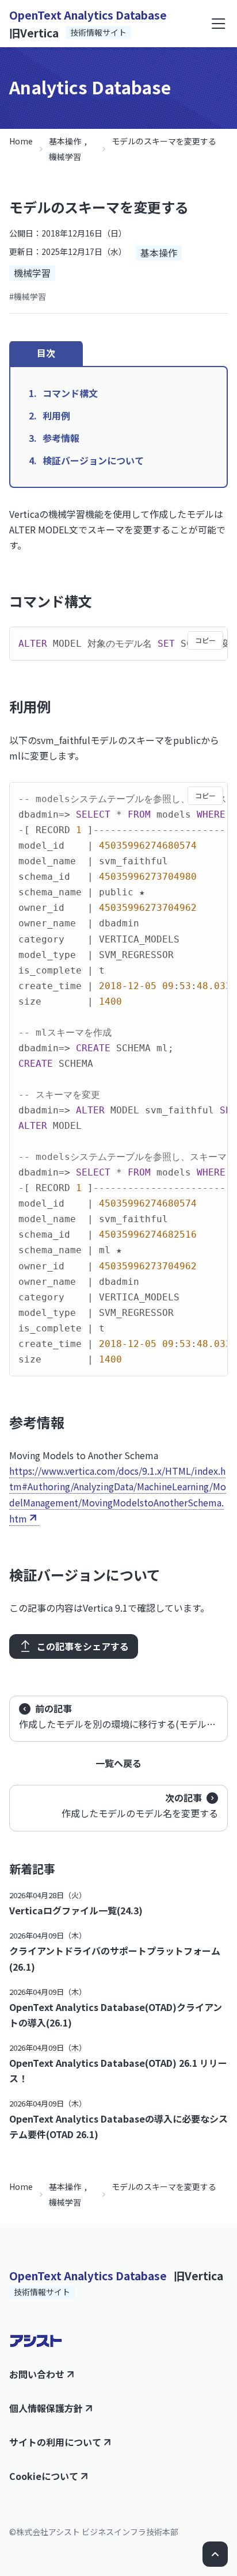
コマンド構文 (70, 393)
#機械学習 (28, 296)
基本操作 (65, 141)
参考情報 (61, 438)
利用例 (56, 415)
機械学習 (65, 157)
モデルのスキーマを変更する (164, 141)
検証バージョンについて (93, 460)
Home (21, 141)
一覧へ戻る (118, 1763)
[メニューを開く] (219, 24)
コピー (205, 640)
